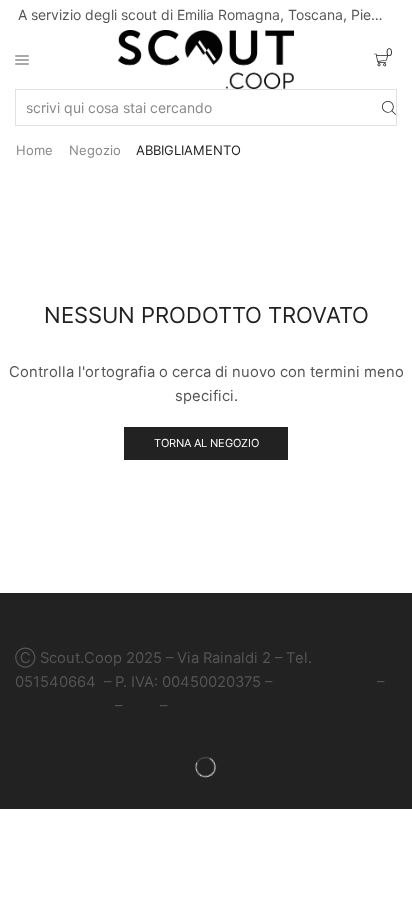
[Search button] (389, 107)
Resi (141, 706)
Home (34, 150)
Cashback (205, 706)
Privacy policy (324, 682)
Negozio (95, 150)
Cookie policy (63, 706)
